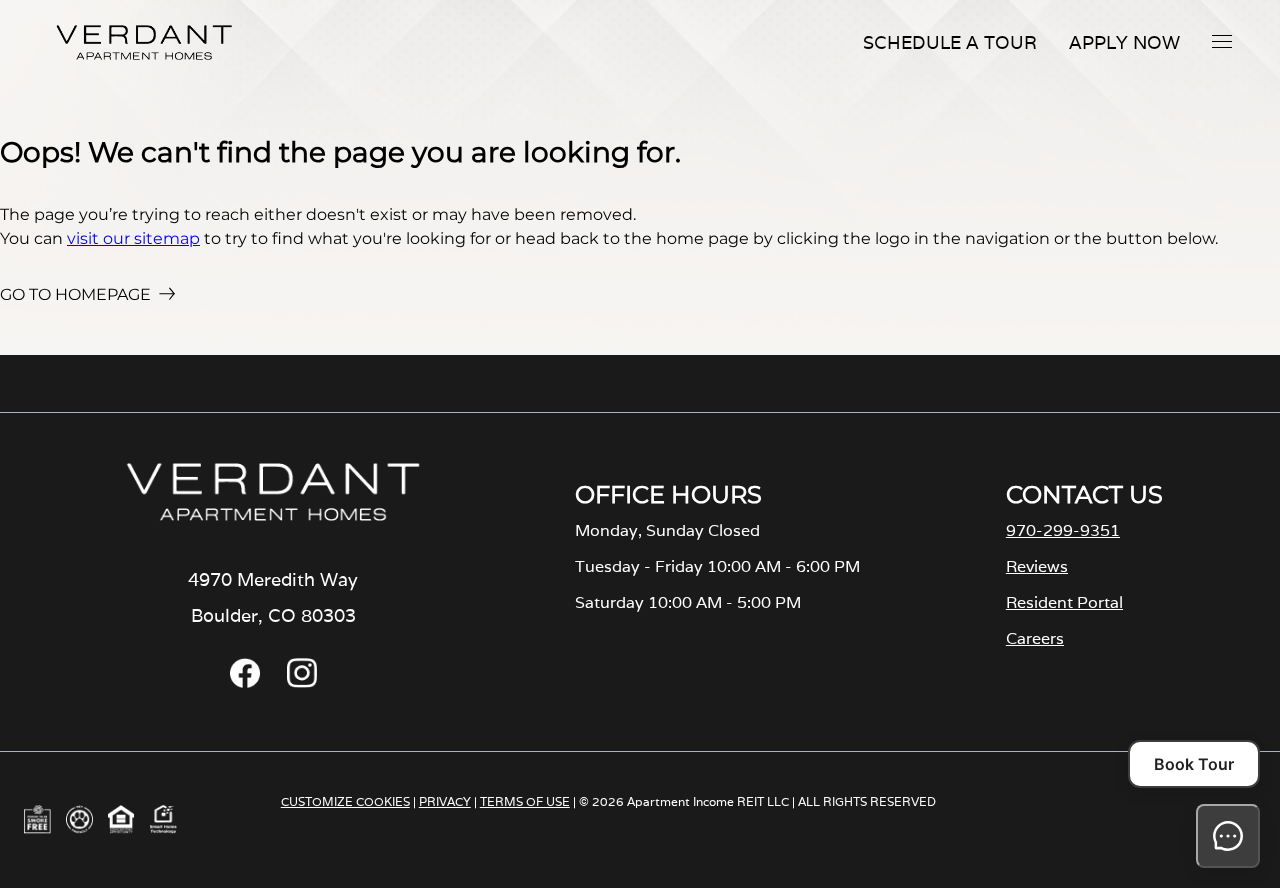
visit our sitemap (133, 238)
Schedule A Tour (950, 42)
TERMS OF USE (525, 801)
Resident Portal (1064, 602)
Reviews (1037, 566)
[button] (1222, 41)
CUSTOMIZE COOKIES (345, 801)
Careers (1035, 638)
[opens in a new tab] (245, 682)
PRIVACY (445, 801)
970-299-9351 (1063, 530)
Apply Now (1124, 42)
